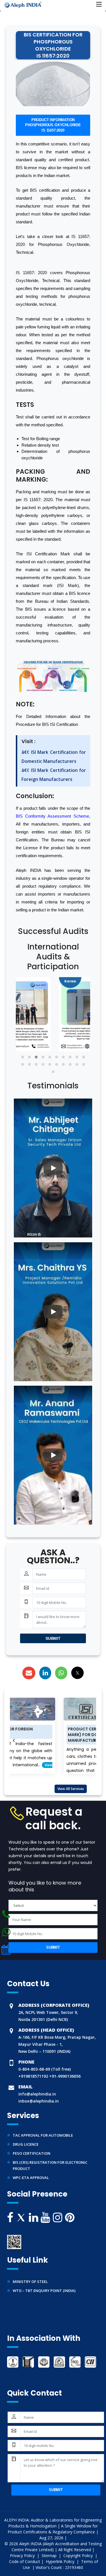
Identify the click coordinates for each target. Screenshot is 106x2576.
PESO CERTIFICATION (32, 2144)
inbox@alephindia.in (39, 2101)
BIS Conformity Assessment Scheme (52, 816)
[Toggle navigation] (99, 5)
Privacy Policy (23, 2556)
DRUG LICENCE (26, 2135)
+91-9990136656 (64, 2076)
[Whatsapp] (6, 1914)
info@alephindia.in (37, 2094)
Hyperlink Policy (61, 2561)
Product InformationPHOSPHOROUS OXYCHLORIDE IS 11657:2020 (53, 125)
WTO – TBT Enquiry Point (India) (44, 2281)
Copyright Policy (79, 2556)
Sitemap (50, 2556)
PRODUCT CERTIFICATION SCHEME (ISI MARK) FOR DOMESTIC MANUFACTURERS (56, 1735)
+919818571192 (33, 2076)
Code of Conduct (25, 2561)
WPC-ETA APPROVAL (31, 2168)
